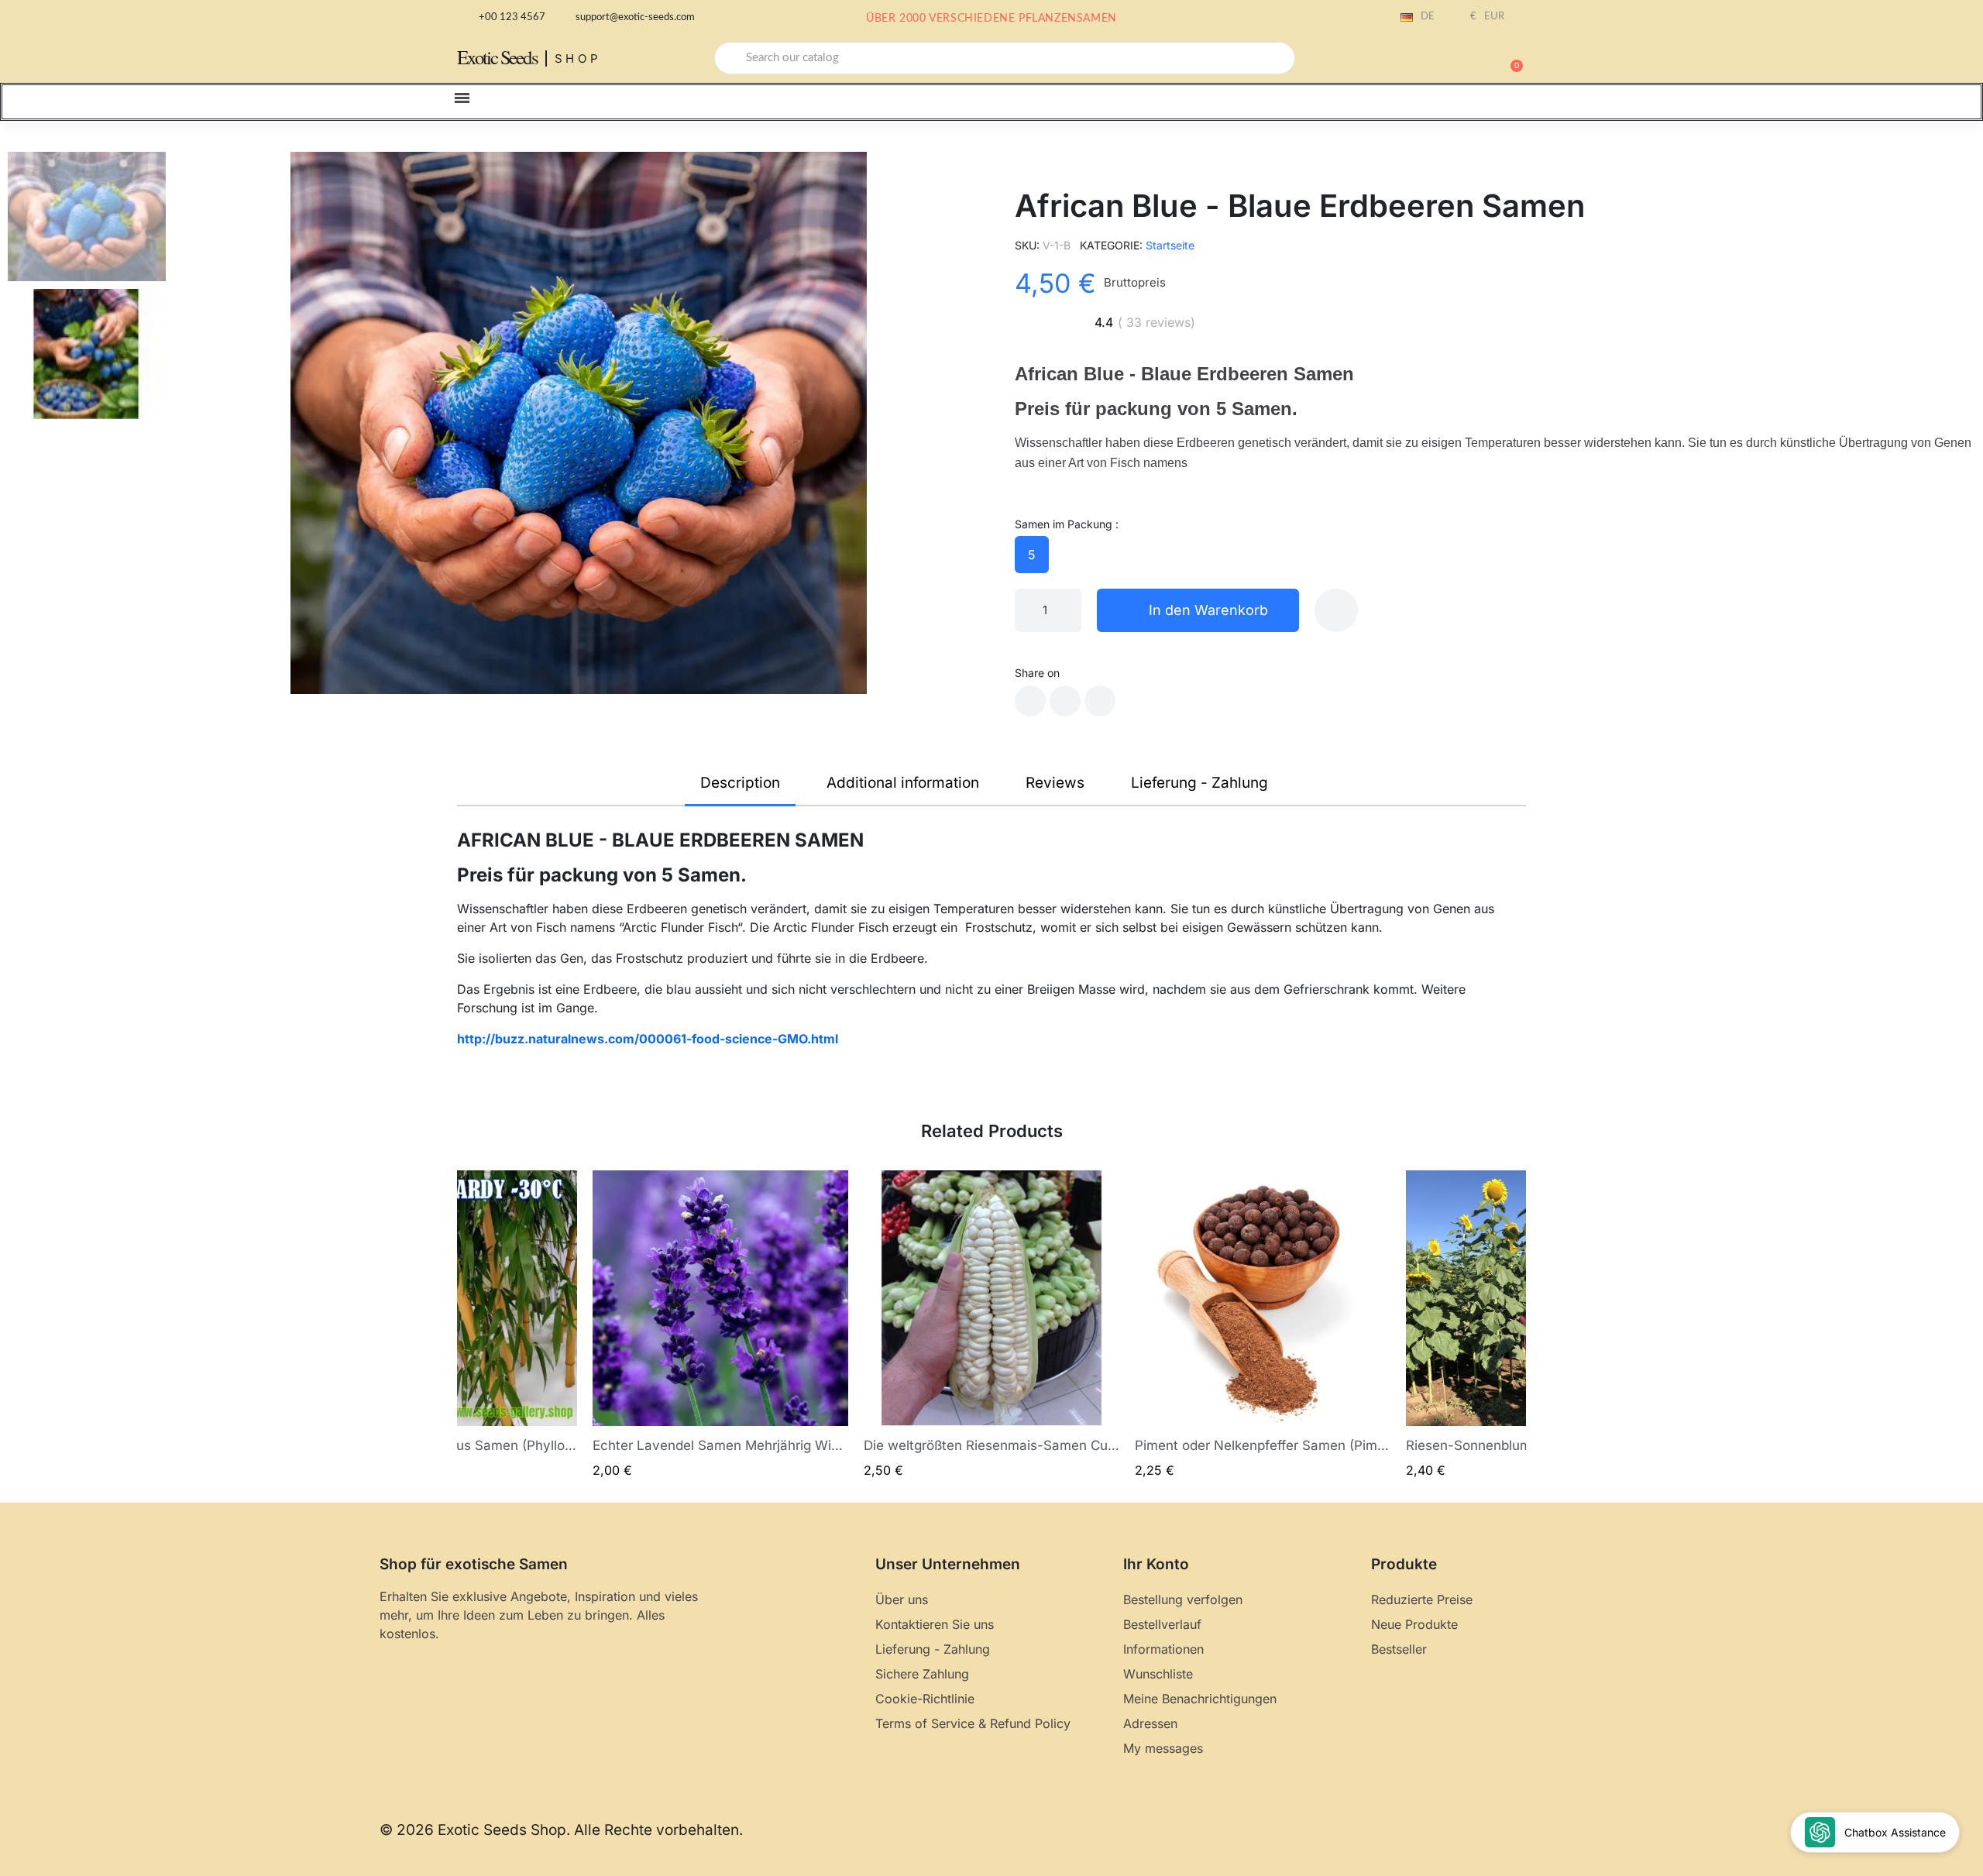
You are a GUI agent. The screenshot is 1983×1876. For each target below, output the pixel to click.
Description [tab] (740, 783)
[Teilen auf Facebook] (1030, 701)
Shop (578, 58)
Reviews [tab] (1055, 783)
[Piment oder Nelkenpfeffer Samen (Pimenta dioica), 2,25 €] (1263, 1325)
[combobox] (1005, 58)
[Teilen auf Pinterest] (1100, 701)
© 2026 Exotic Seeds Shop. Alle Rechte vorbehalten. (561, 1830)
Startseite (1170, 245)
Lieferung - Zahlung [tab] (1199, 783)
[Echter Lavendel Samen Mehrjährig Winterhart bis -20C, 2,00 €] (720, 1325)
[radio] (1032, 555)
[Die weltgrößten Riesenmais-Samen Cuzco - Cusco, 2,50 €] (991, 1325)
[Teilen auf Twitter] (1065, 701)
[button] (1510, 58)
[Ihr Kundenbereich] (1456, 60)
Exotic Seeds (497, 57)
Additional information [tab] (903, 783)
